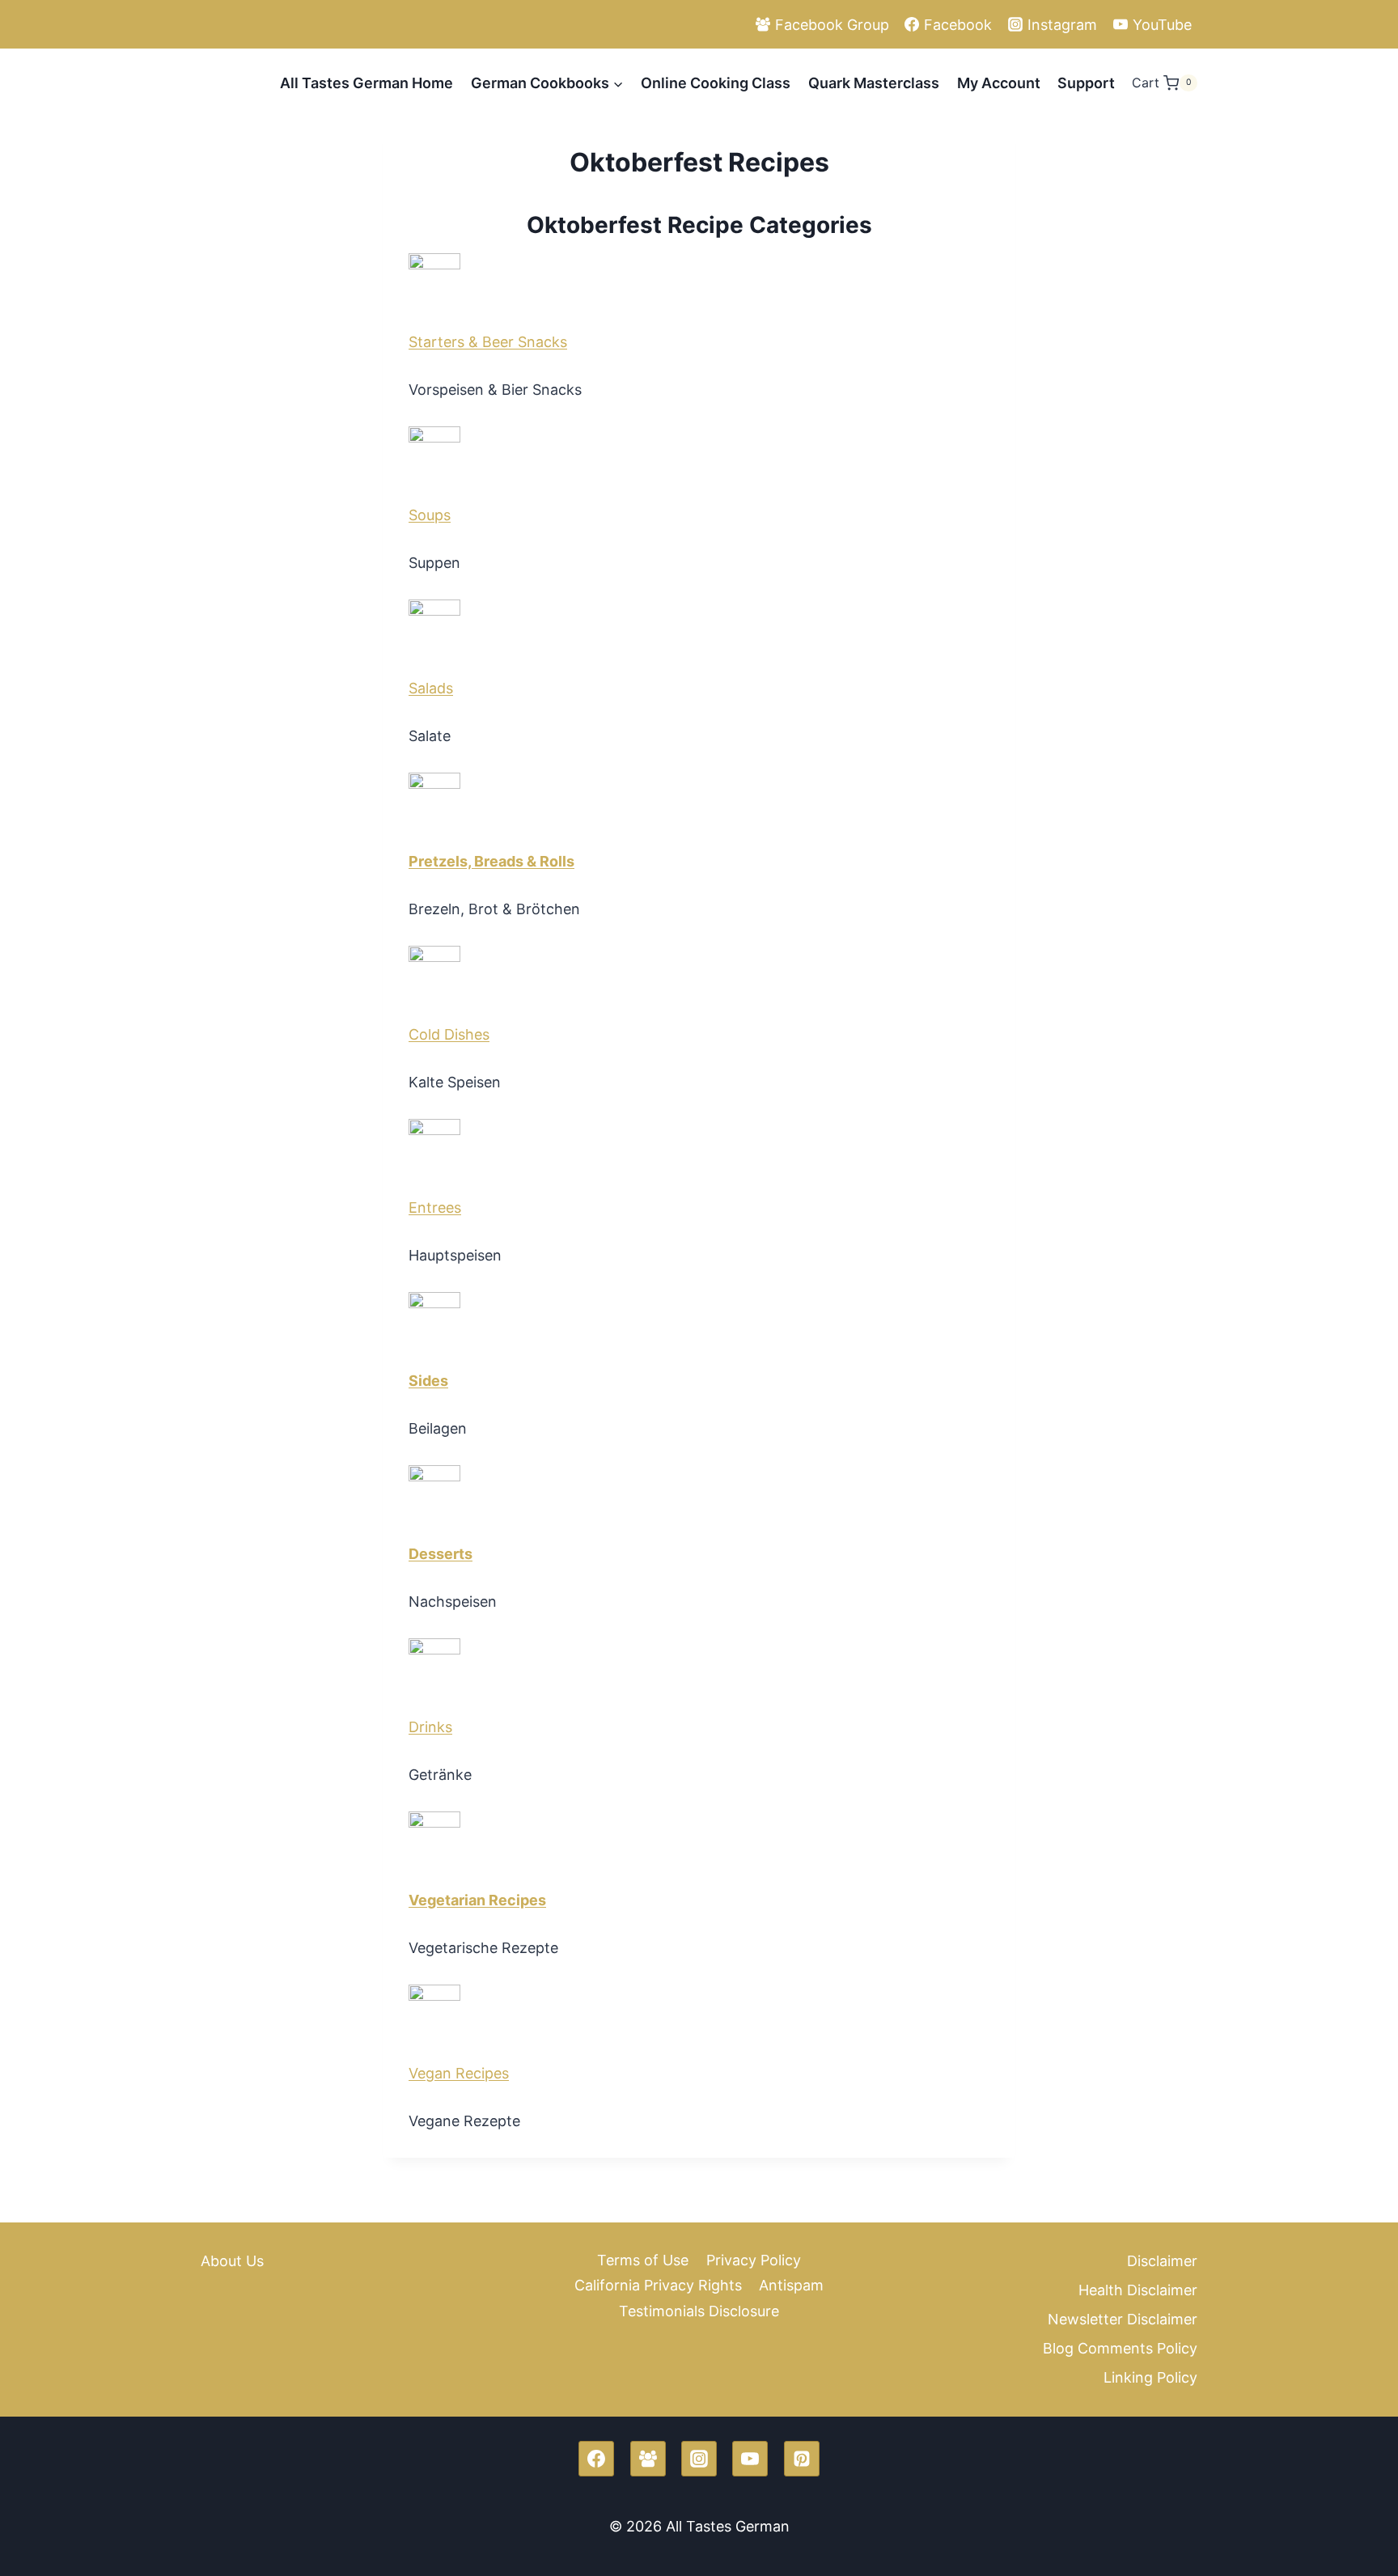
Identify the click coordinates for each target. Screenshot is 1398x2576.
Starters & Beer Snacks (488, 342)
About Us (232, 2261)
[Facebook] (596, 2459)
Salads (431, 688)
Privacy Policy (754, 2260)
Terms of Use (643, 2260)
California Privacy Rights (658, 2285)
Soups (430, 515)
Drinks (430, 1727)
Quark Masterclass (874, 83)
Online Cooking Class (716, 83)
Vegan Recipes (459, 2073)
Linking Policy (1150, 2377)
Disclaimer (1162, 2261)
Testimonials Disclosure (699, 2311)
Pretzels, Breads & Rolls (491, 861)
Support (1086, 83)
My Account (999, 83)
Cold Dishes (449, 1034)
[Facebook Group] (648, 2459)
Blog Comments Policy (1120, 2348)
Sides (428, 1381)
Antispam (791, 2285)
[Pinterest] (802, 2459)
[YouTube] (750, 2459)
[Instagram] (699, 2459)
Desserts (441, 1554)
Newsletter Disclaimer (1123, 2319)
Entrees (435, 1207)
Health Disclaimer (1138, 2290)
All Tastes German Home (366, 83)
